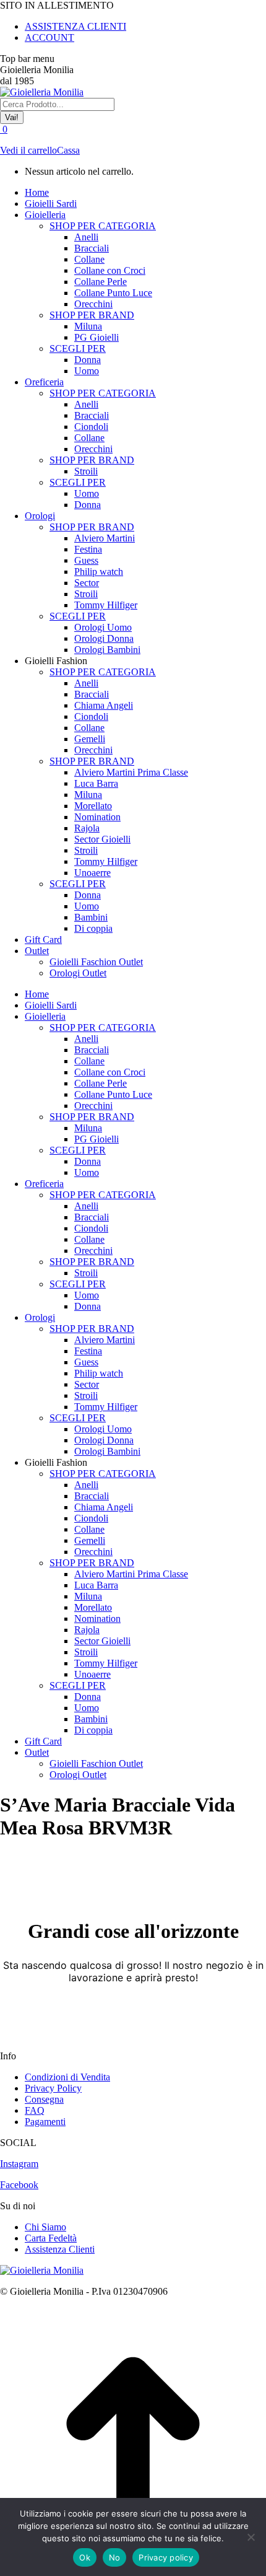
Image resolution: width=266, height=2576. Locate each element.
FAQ (35, 2110)
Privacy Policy (53, 2088)
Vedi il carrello (28, 150)
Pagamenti (45, 2122)
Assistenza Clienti (60, 2249)
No (115, 2557)
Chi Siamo (45, 2227)
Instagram (19, 2164)
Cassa (68, 150)
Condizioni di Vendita (67, 2077)
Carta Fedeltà (51, 2238)
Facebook (19, 2185)
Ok (85, 2557)
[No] (251, 2537)
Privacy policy (166, 2557)
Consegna (44, 2099)
